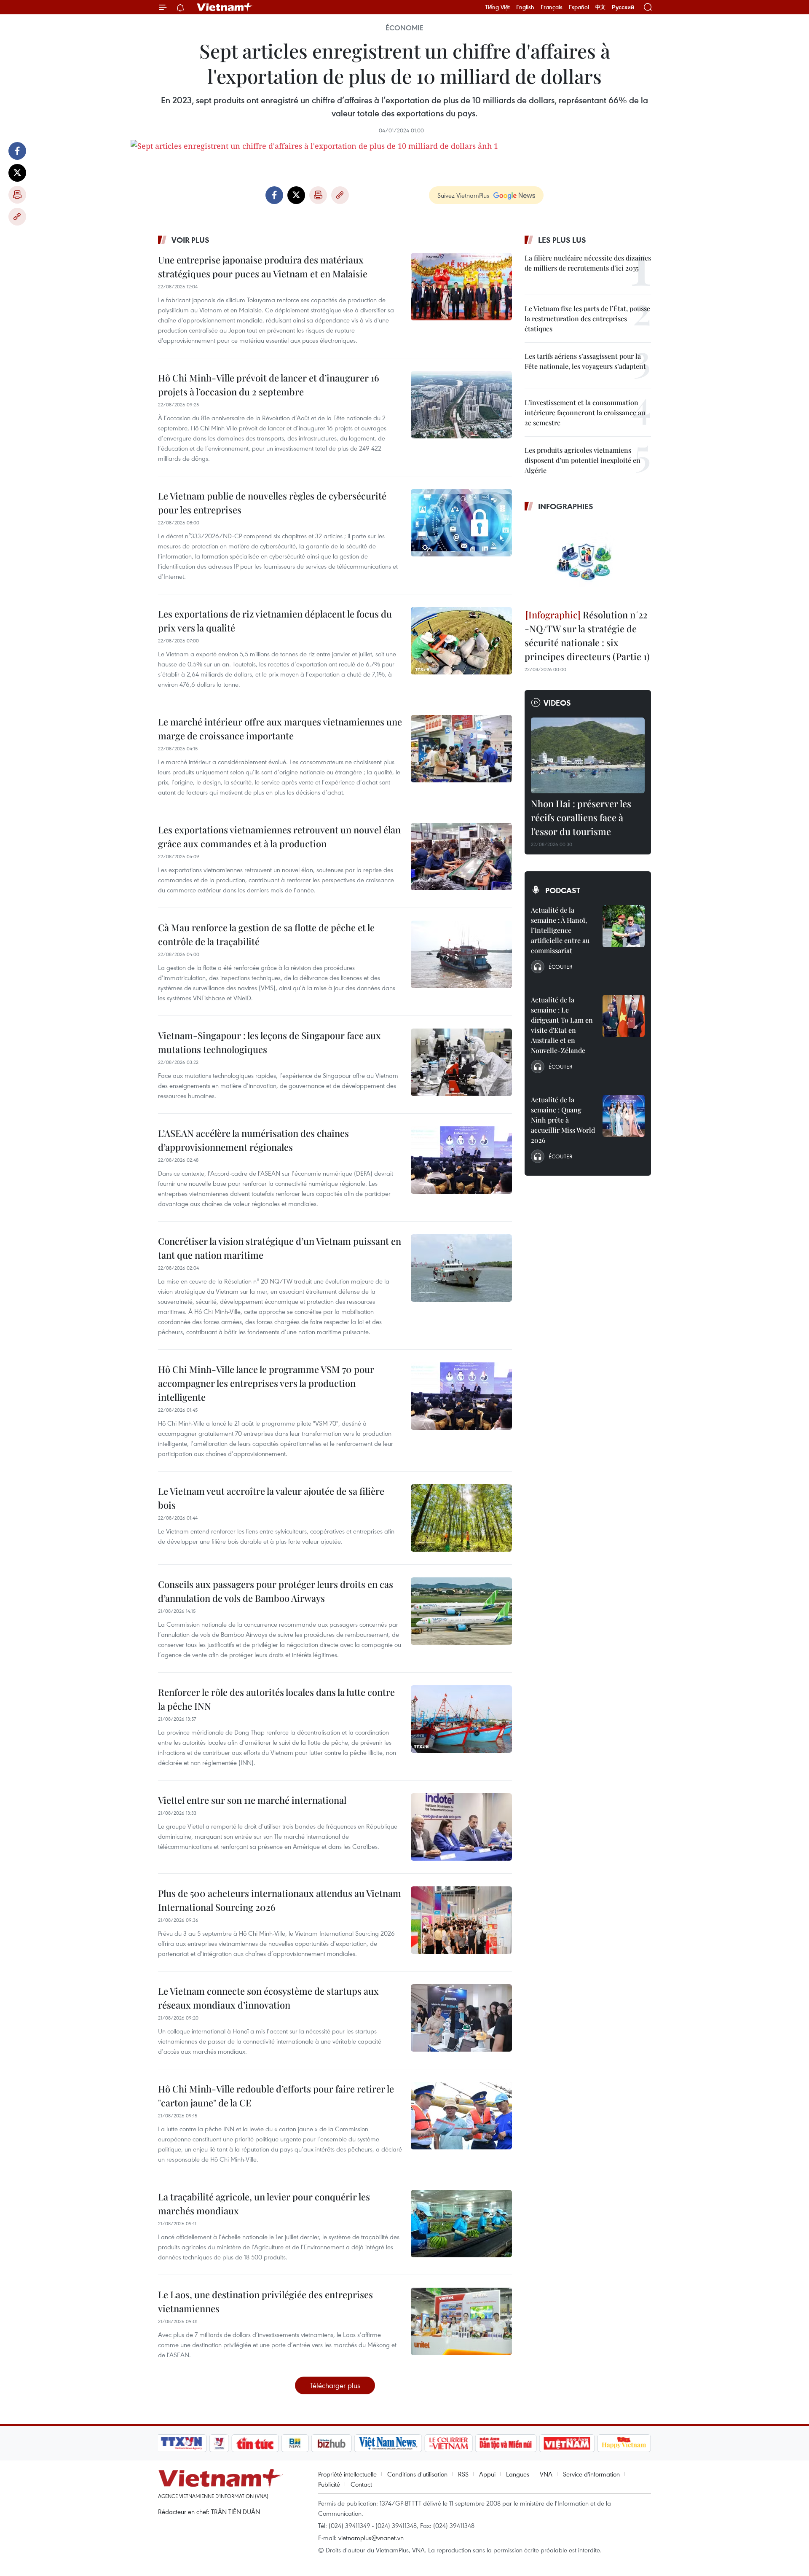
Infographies (566, 506)
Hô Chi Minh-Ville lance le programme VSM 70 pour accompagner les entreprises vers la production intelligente (266, 1383)
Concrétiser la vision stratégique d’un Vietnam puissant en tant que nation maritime (280, 1248)
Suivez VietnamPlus (463, 195)
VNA (546, 2474)
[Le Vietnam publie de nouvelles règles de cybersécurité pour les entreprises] (461, 523)
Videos (557, 703)
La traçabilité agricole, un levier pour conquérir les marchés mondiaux (264, 2204)
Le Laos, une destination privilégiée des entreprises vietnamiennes (265, 2301)
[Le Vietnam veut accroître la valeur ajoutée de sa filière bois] (461, 1518)
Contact (361, 2484)
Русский (623, 7)
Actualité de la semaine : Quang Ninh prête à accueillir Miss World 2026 (563, 1120)
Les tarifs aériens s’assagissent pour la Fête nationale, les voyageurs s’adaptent (585, 361)
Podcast (563, 890)
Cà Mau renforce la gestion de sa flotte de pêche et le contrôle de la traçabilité (266, 934)
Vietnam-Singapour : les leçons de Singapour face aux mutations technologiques (269, 1042)
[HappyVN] (624, 2443)
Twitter (17, 173)
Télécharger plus (335, 2385)
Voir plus (190, 240)
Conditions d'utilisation (417, 2474)
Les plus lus (562, 240)
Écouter (560, 967)
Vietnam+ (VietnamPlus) (225, 7)
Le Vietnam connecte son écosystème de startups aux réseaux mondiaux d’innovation (268, 1998)
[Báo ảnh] (567, 2443)
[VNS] (388, 2443)
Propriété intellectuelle (347, 2474)
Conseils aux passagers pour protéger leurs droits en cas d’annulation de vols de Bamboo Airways (276, 1591)
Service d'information (591, 2474)
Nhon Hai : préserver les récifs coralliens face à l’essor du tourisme (581, 817)
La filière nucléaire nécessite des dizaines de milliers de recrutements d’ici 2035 (588, 263)
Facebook (17, 151)
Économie (404, 28)
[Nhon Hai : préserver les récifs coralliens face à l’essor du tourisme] (588, 755)
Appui (487, 2474)
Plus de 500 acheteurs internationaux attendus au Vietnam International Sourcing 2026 (280, 1900)
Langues (518, 2474)
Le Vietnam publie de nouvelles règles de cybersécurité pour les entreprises (272, 503)
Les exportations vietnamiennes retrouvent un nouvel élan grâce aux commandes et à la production (279, 837)
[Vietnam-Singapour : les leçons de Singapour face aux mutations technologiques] (461, 1062)
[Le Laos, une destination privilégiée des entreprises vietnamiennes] (461, 2321)
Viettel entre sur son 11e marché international (252, 1800)
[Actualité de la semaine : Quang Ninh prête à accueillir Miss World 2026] (624, 1116)
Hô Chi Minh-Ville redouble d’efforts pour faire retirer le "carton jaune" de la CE (276, 2096)
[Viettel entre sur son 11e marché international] (461, 1827)
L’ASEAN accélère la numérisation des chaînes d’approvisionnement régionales (253, 1140)
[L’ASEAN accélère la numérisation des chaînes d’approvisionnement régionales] (461, 1160)
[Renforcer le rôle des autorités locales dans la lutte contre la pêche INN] (461, 1719)
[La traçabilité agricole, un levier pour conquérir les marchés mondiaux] (461, 2224)
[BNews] (295, 2443)
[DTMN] (506, 2443)
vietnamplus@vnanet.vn (371, 2538)
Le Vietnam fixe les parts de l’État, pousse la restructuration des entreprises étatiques (587, 318)
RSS (463, 2474)
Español (579, 7)
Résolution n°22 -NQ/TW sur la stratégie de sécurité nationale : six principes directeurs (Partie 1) (587, 635)
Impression (17, 195)
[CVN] (448, 2443)
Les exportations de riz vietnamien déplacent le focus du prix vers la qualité (275, 621)
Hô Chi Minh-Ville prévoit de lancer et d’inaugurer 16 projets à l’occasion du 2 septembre (269, 385)
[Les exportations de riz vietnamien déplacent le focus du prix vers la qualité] (461, 641)
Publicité (329, 2484)
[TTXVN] (182, 2443)
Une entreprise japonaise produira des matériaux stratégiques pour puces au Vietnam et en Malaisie (263, 267)
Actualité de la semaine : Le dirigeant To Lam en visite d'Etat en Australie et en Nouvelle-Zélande (562, 1025)
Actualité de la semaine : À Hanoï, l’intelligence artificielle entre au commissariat (560, 930)
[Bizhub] (331, 2443)
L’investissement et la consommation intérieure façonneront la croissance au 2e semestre (585, 412)
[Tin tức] (255, 2443)
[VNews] (219, 2443)
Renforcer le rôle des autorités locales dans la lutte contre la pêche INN (276, 1699)
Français (552, 7)
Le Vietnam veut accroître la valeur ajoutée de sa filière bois (271, 1498)
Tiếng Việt (497, 7)
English (525, 7)
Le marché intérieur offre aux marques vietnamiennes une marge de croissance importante (280, 729)
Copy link (17, 217)
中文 (600, 7)
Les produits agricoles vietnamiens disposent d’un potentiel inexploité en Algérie (583, 460)
